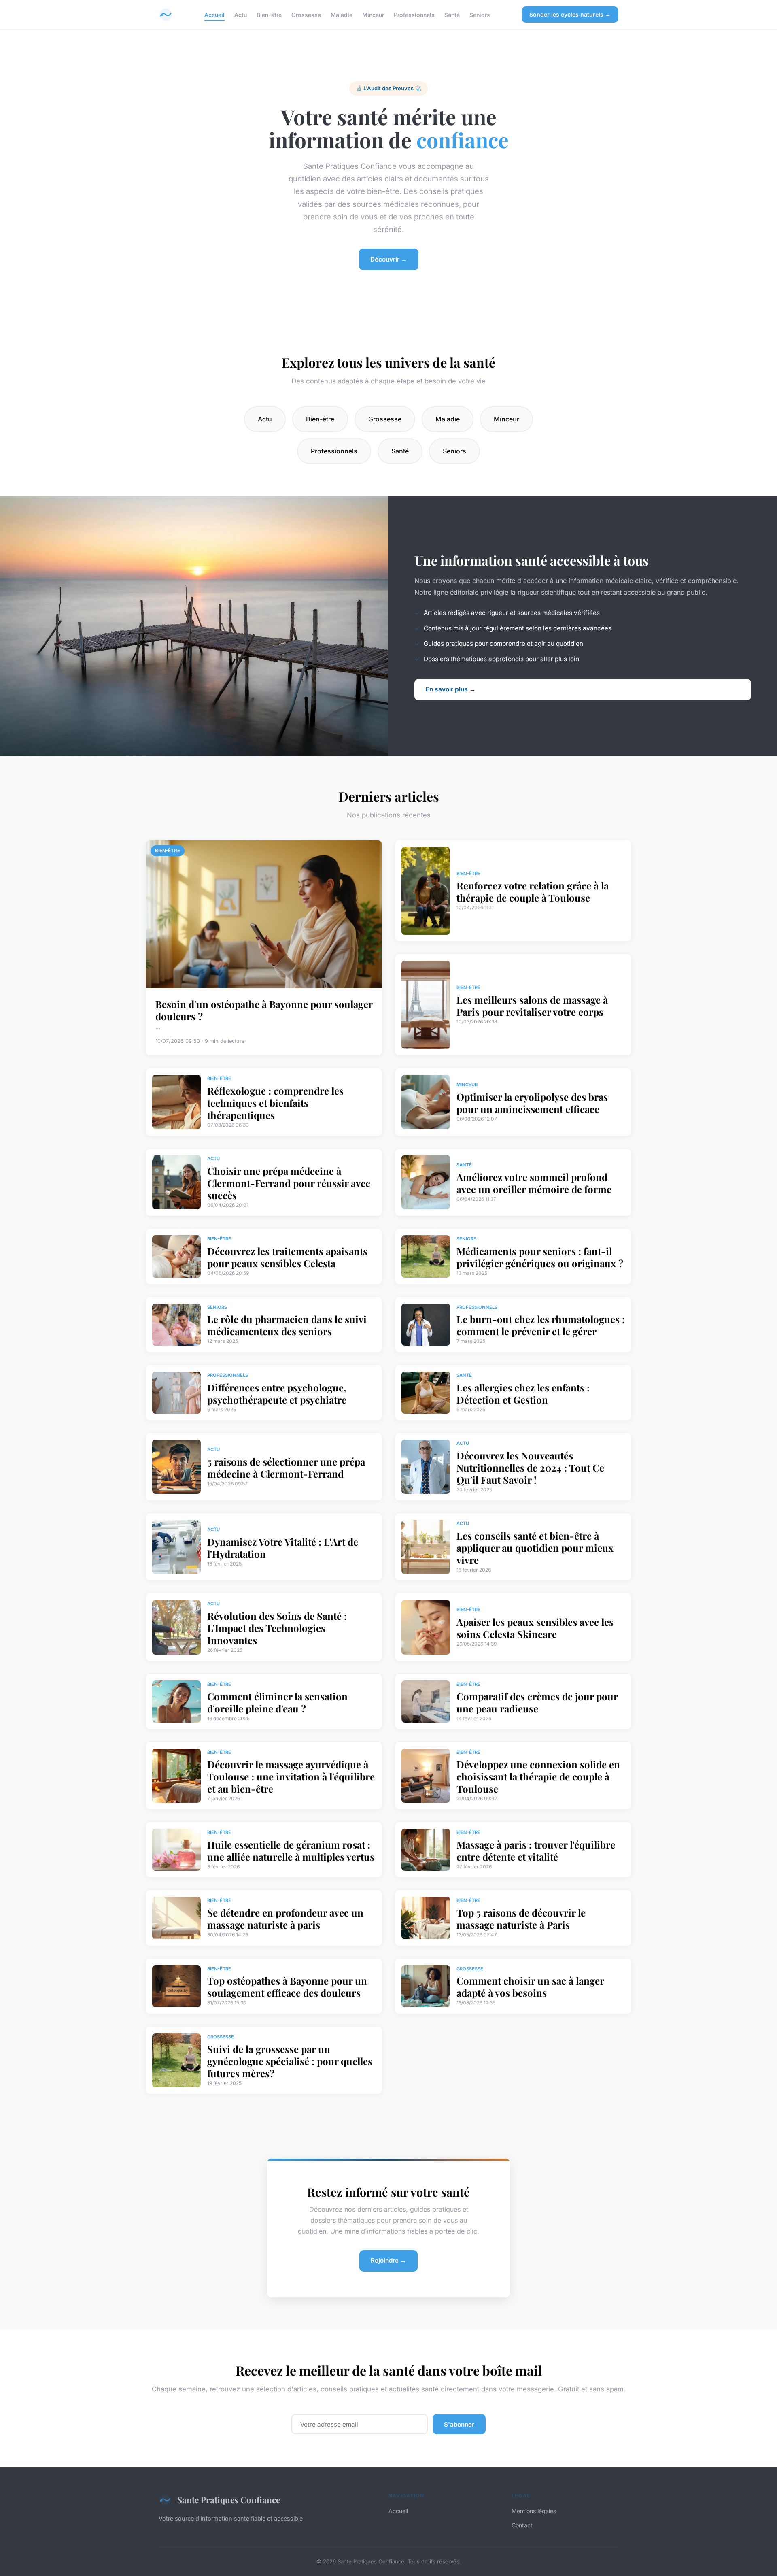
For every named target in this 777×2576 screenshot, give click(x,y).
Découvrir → (389, 259)
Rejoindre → (388, 2260)
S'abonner (459, 2424)
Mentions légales (534, 2511)
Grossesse (306, 14)
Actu (241, 14)
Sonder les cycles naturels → (570, 14)
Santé (452, 14)
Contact (522, 2525)
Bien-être (269, 14)
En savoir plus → (451, 689)
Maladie (342, 14)
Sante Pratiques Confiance (229, 2499)
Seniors (480, 14)
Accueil (214, 14)
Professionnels (414, 14)
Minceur (373, 14)
